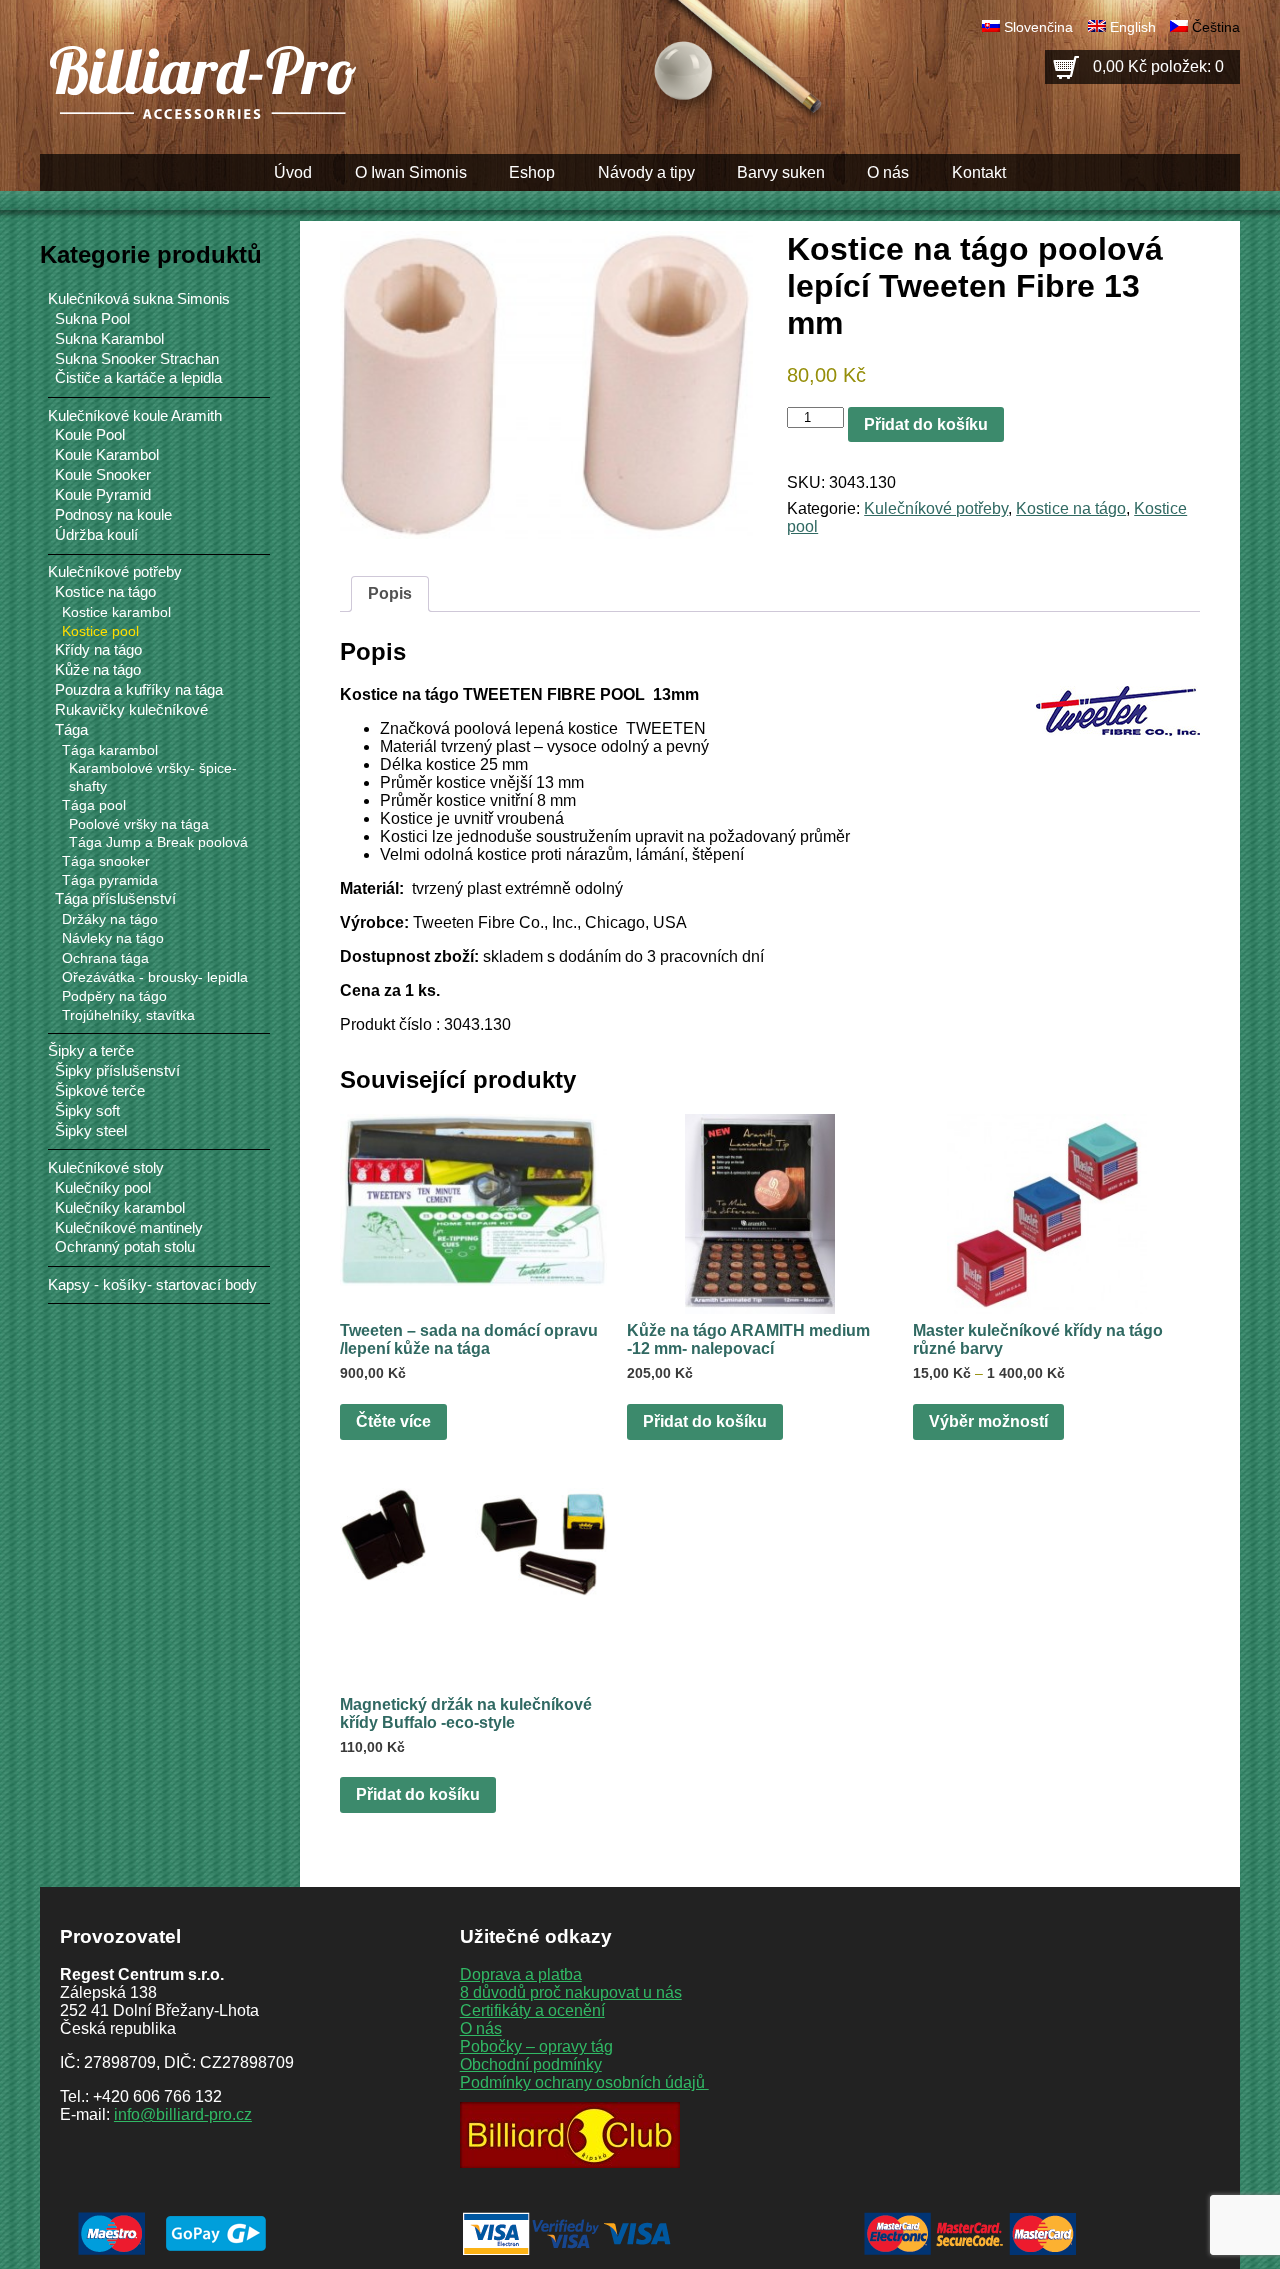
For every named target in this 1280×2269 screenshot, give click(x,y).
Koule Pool (90, 435)
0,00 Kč (1158, 66)
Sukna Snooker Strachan (137, 359)
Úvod (293, 172)
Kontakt (979, 172)
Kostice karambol (116, 612)
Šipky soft (87, 1111)
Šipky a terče (91, 1050)
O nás (888, 172)
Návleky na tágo (113, 938)
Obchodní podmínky (531, 2064)
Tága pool (94, 805)
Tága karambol (110, 750)
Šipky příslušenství (117, 1071)
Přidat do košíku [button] (705, 1421)
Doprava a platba (521, 1974)
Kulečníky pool (103, 1188)
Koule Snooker (103, 475)
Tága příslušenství (115, 899)
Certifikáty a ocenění (532, 2010)
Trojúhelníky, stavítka (128, 1015)
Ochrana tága (105, 958)
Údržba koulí (96, 535)
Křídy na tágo (98, 650)
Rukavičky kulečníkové (131, 710)
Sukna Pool (92, 319)
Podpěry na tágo (114, 996)
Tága (71, 730)
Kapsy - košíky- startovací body (152, 1284)
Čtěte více (393, 1421)
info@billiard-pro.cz (183, 2114)
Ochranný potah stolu (125, 1247)
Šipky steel (91, 1131)
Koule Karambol (107, 455)
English (1133, 27)
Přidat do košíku (926, 424)
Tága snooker (106, 861)
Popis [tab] (390, 593)
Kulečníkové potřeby (936, 508)
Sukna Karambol (109, 339)
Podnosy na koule (113, 515)
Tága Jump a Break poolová (158, 842)
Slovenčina (1038, 27)
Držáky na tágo (110, 919)
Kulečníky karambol (120, 1208)
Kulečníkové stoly (106, 1167)
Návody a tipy (646, 172)
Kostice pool (100, 631)
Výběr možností (988, 1421)
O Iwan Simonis (411, 172)
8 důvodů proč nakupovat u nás (571, 1992)
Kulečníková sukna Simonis (139, 298)
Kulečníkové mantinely (129, 1228)
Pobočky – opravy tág (536, 2046)
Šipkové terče (100, 1091)
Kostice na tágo (1071, 508)
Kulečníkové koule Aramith (135, 415)
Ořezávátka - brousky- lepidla (155, 977)
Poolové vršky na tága (139, 824)
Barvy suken (781, 172)
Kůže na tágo (98, 670)
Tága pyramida (110, 880)
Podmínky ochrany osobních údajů (584, 2082)
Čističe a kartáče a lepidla (138, 378)
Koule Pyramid (103, 495)
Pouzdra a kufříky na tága (139, 690)
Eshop (532, 172)
